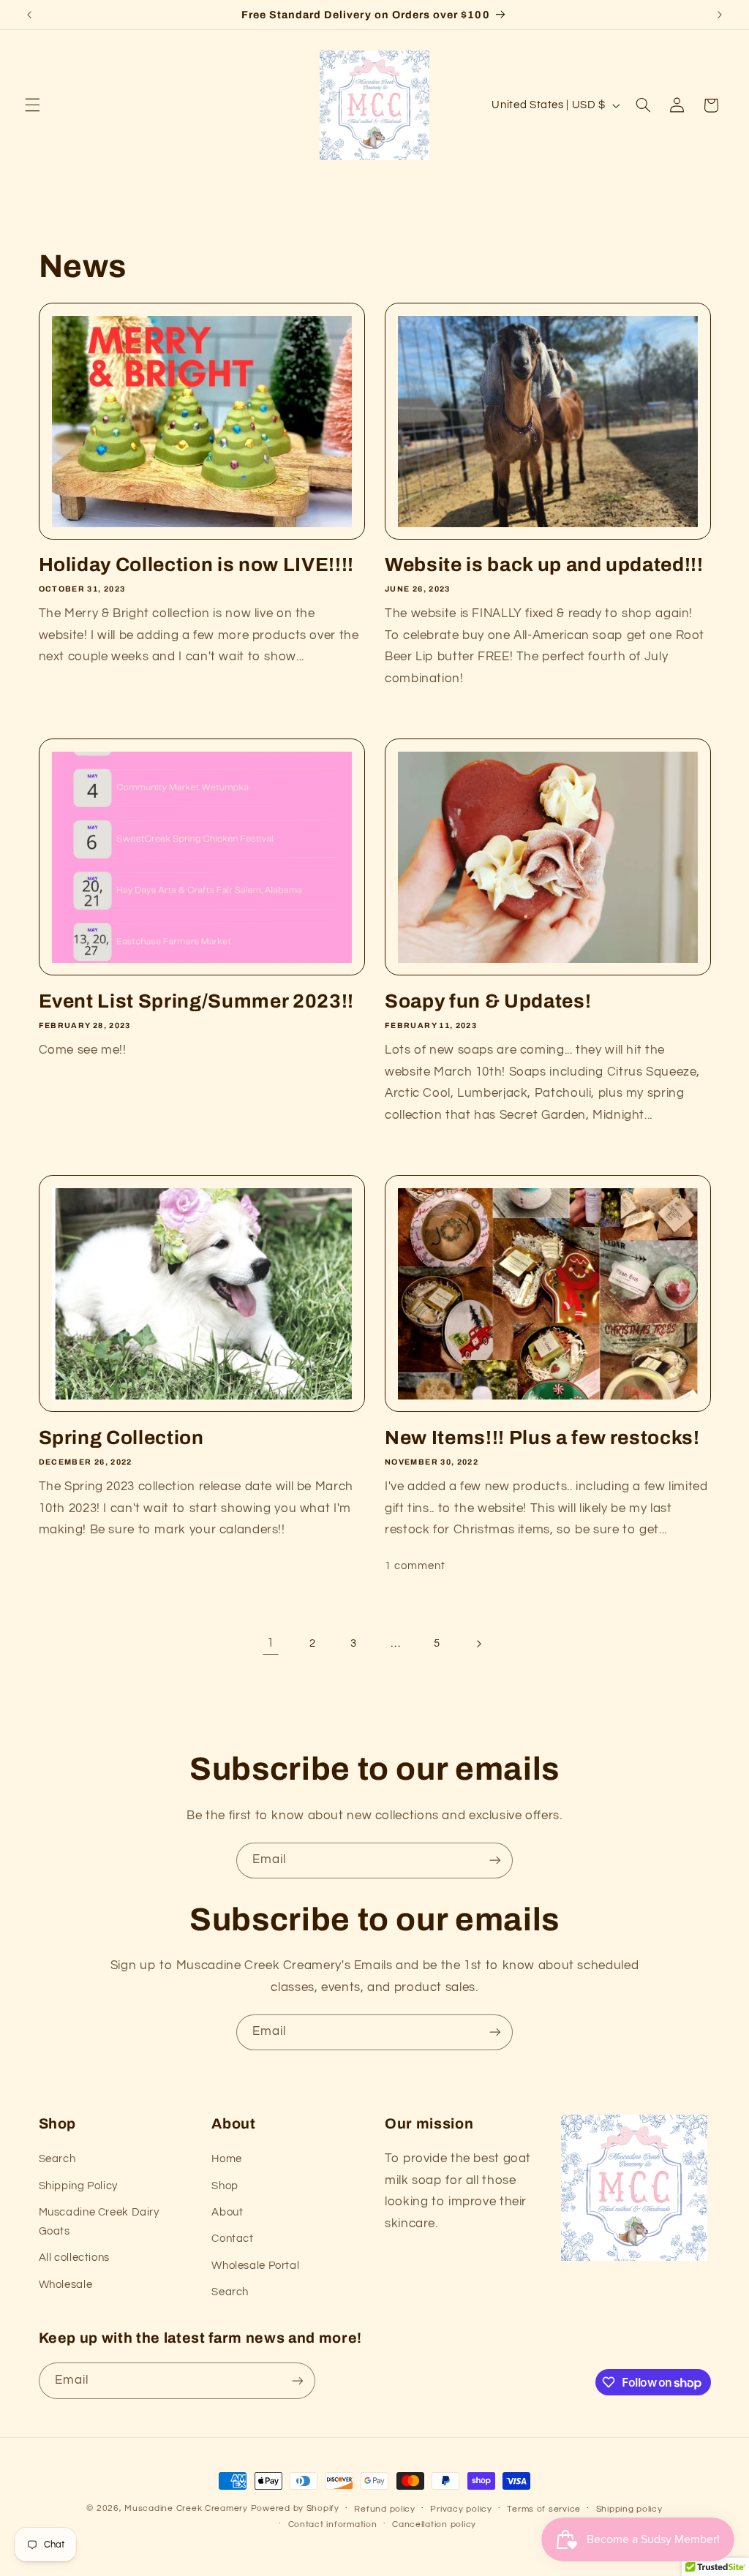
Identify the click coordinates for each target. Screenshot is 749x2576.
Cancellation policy (434, 2524)
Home (227, 2159)
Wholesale (66, 2285)
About (227, 2212)
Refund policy (385, 2509)
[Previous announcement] (29, 15)
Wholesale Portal (255, 2266)
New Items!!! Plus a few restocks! (542, 1438)
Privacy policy (461, 2509)
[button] (32, 105)
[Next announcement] (720, 15)
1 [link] (271, 1643)
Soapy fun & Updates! (488, 1001)
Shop (225, 2186)
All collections (74, 2258)
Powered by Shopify (295, 2508)
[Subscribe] (495, 1861)
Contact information (333, 2524)
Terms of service (544, 2509)
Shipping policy (629, 2509)
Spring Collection (121, 1438)
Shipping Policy (78, 2186)
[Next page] (478, 1644)
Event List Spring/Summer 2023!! (196, 1001)
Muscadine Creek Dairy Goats (99, 2222)
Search (57, 2159)
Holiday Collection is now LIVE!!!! (196, 565)
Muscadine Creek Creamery (186, 2508)
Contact (232, 2239)
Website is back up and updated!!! (544, 565)
